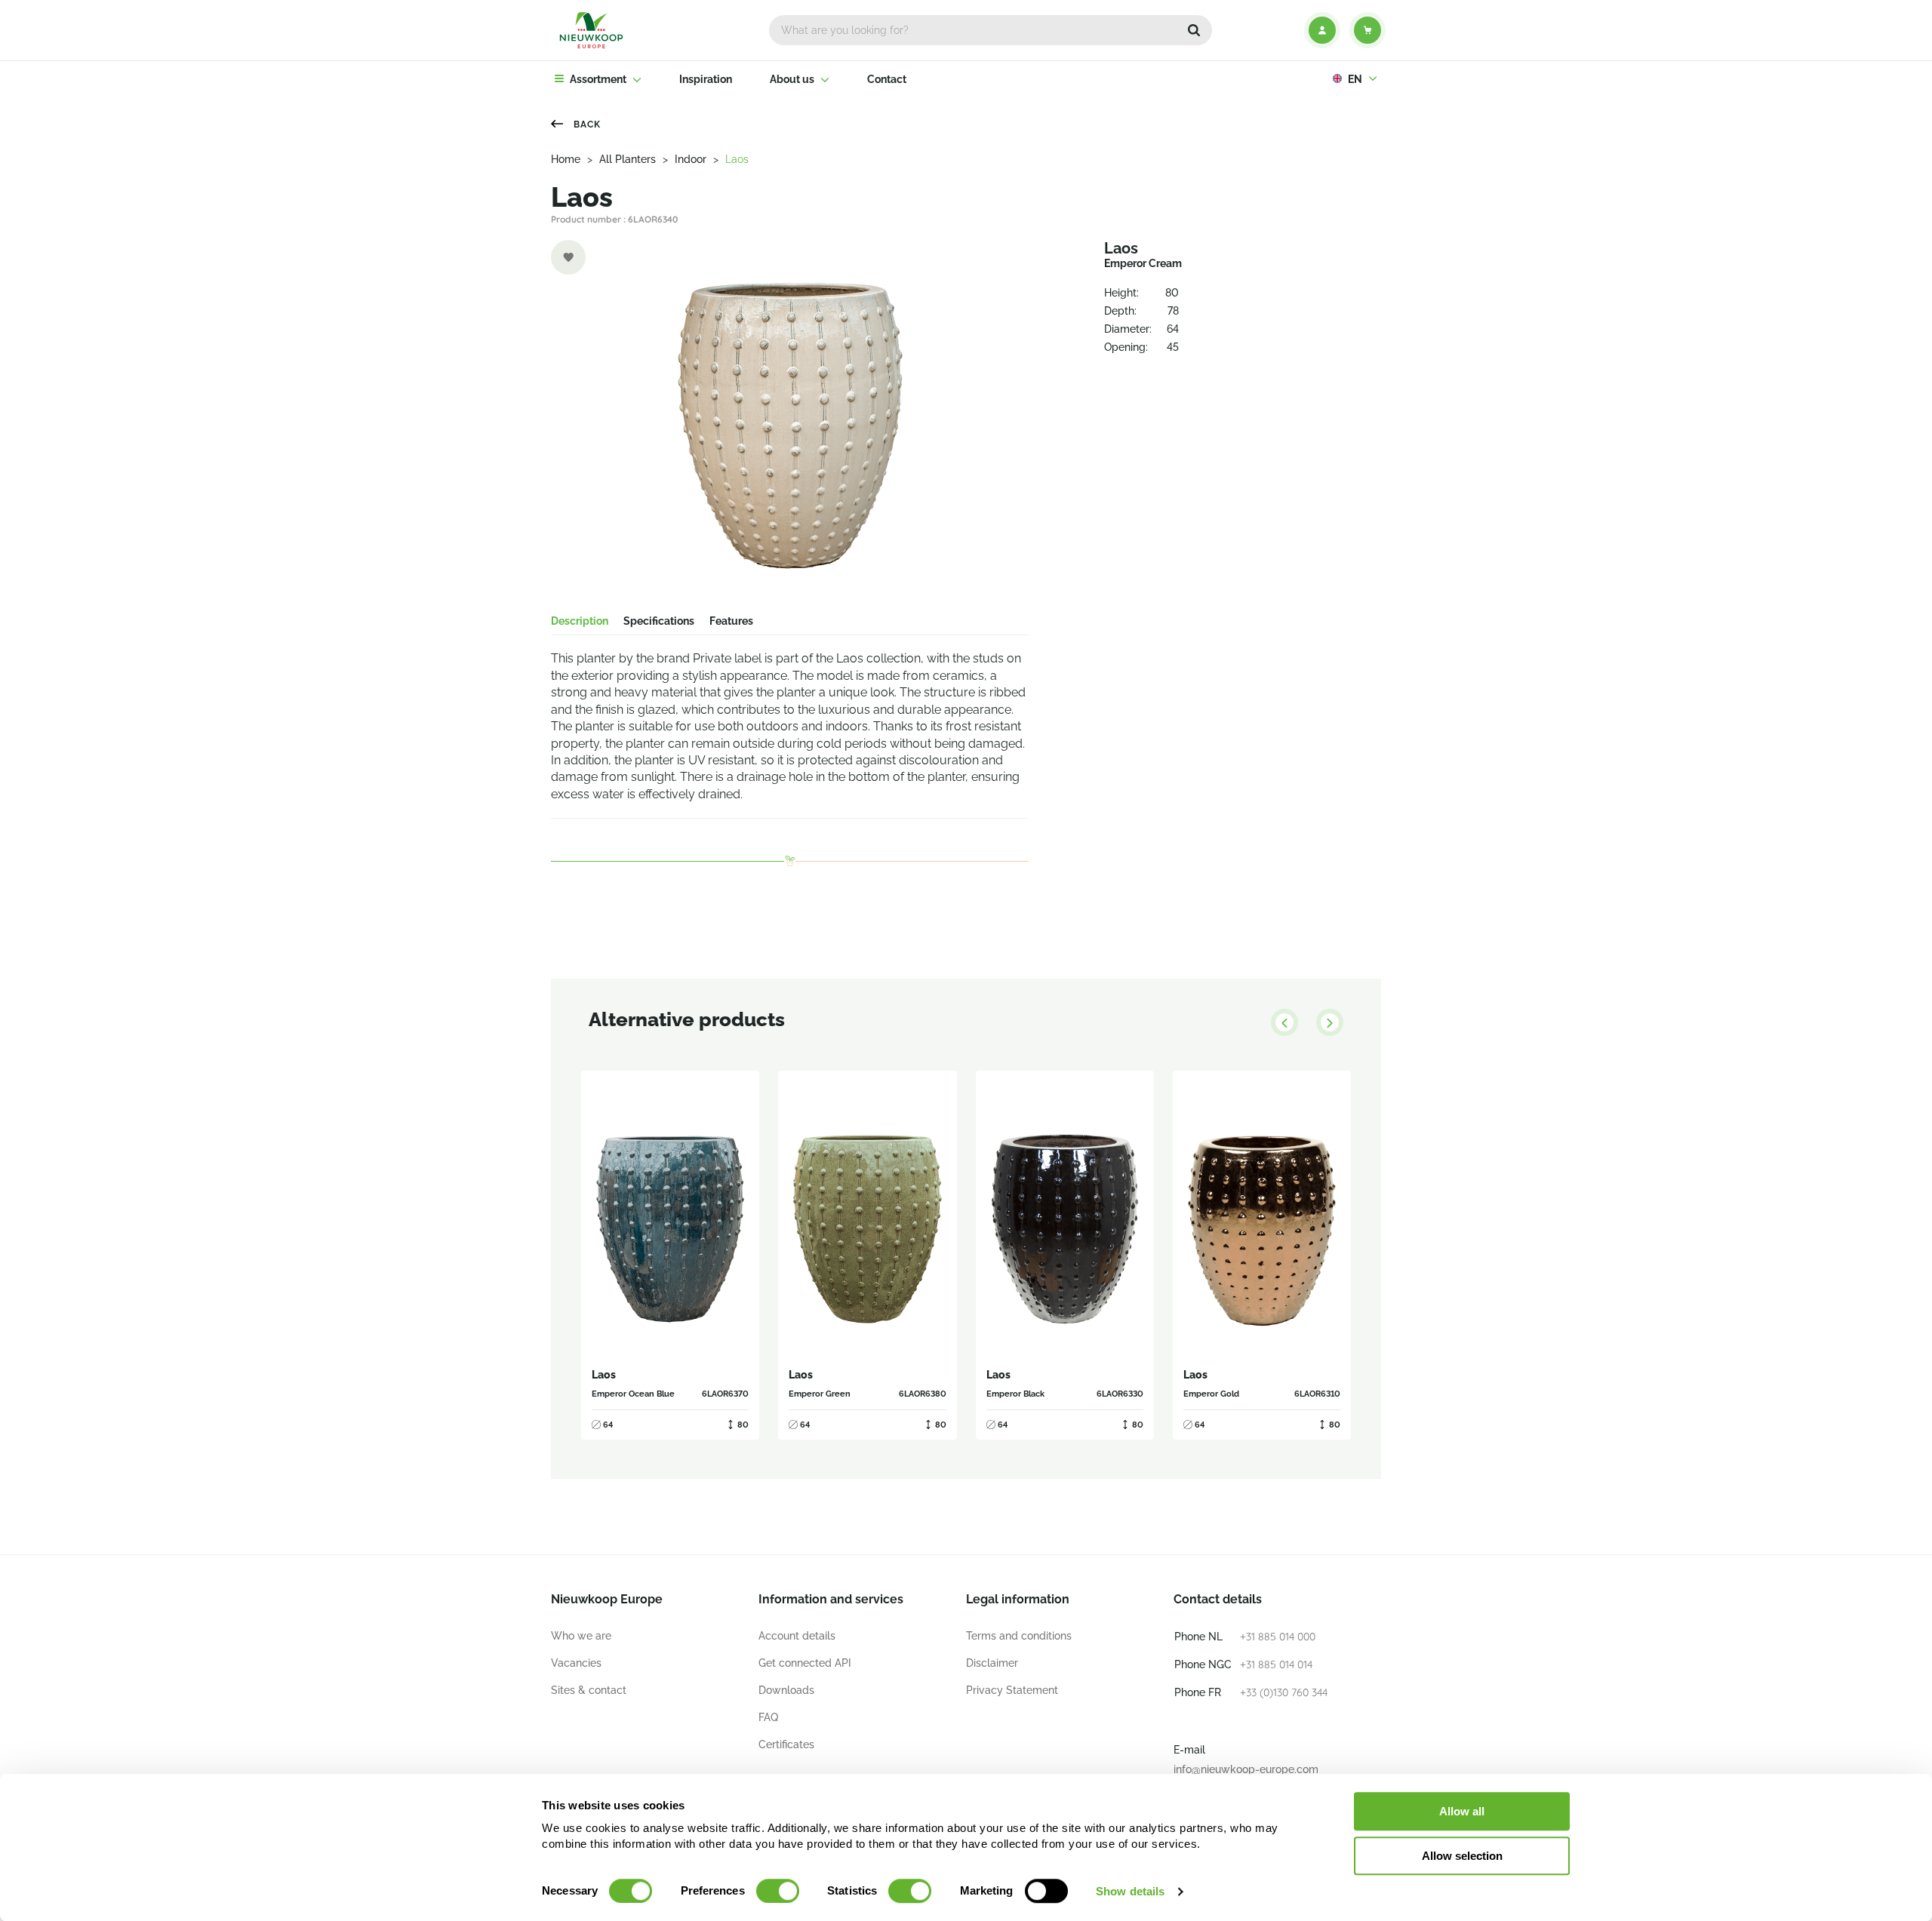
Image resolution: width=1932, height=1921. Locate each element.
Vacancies (576, 1663)
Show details (1130, 1891)
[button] (1194, 30)
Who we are (581, 1636)
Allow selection (1462, 1856)
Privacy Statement (1012, 1690)
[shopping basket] (1367, 30)
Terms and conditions (1019, 1636)
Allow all (1462, 1811)
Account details (797, 1636)
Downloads (786, 1690)
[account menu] (1322, 30)
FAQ (768, 1717)
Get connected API (805, 1663)
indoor (691, 159)
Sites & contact (589, 1690)
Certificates (786, 1744)
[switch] (778, 1891)
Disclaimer (992, 1663)
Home (566, 159)
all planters (628, 159)
